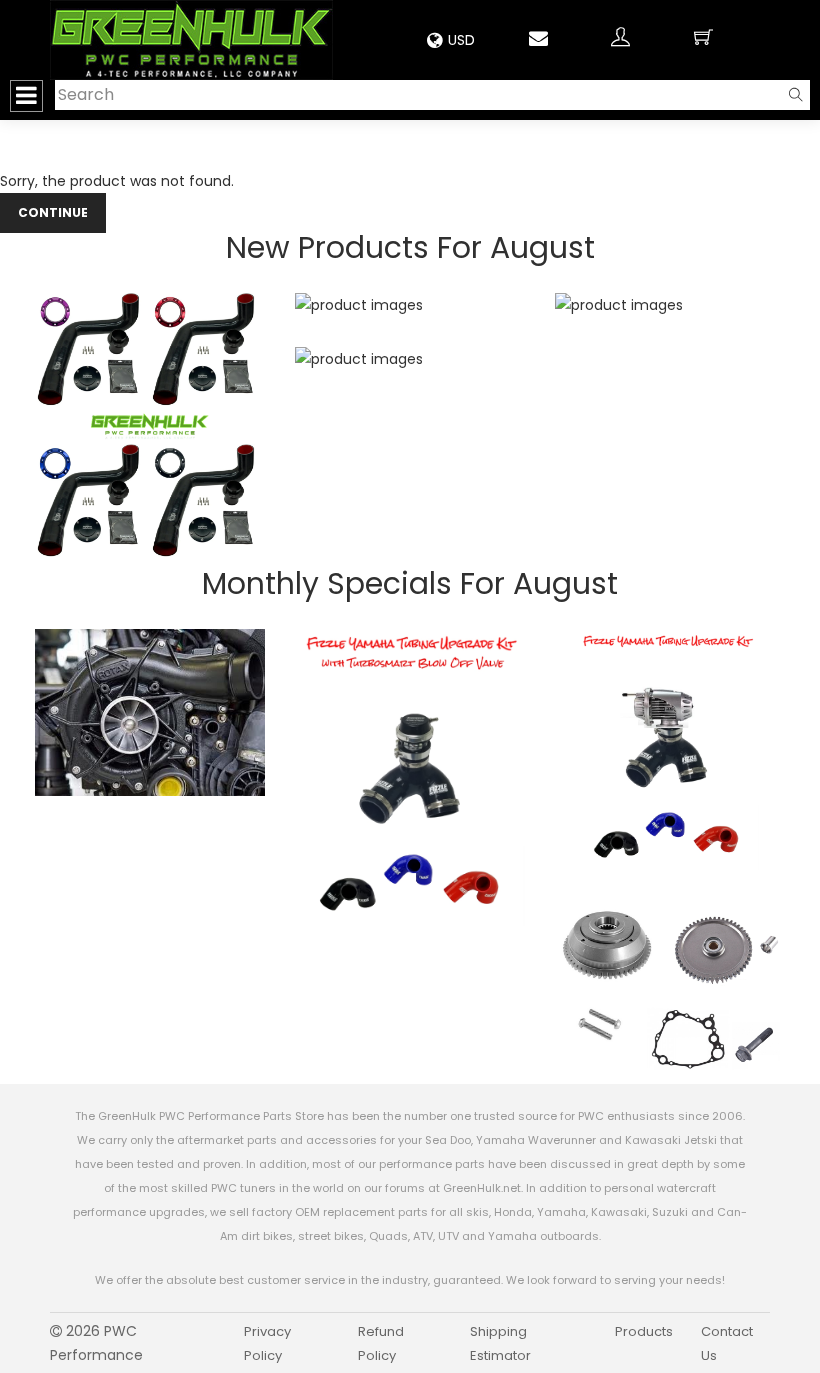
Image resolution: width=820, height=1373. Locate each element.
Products (644, 1331)
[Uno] (191, 40)
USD (461, 40)
